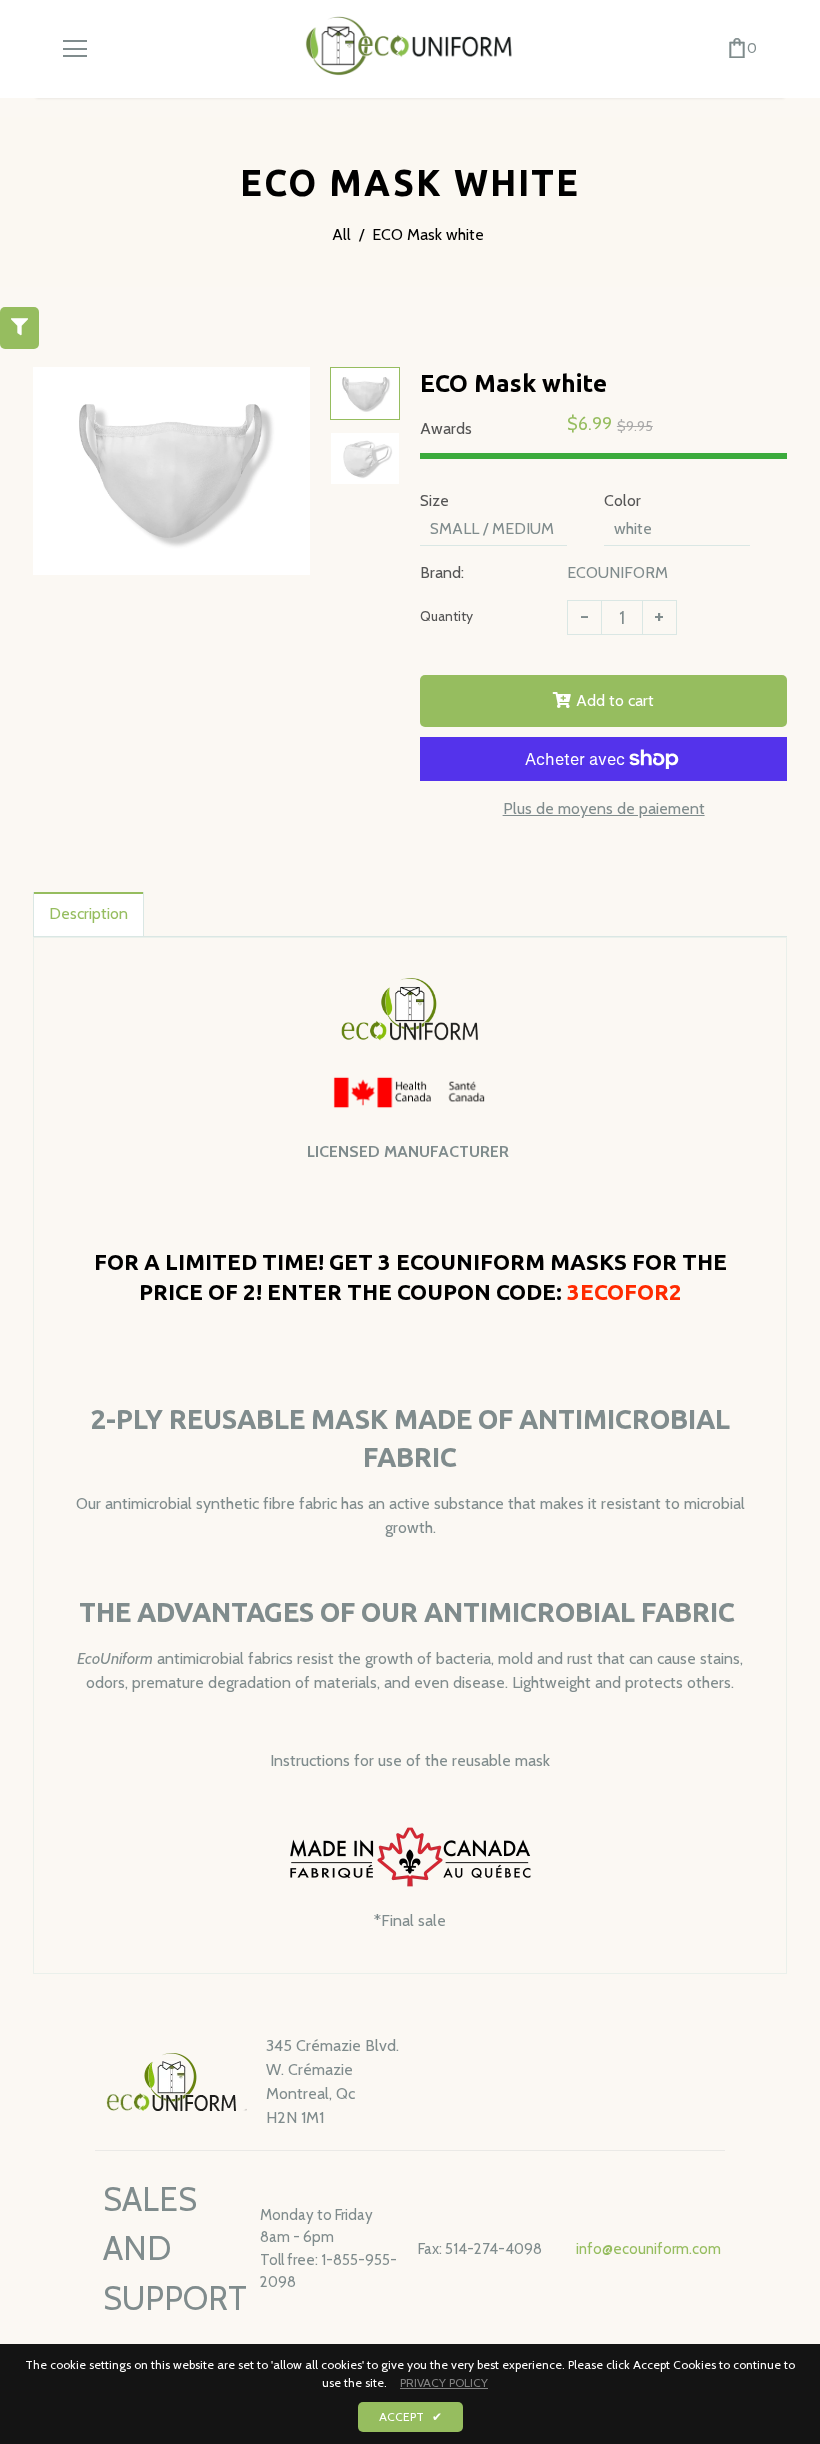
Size (434, 500)
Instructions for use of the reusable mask (410, 1760)
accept (410, 2416)
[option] (171, 471)
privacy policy (444, 2382)
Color (622, 500)
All (341, 234)
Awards (446, 428)
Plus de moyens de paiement (604, 808)
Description (88, 913)
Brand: (442, 572)
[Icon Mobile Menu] (75, 49)
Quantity (446, 616)
